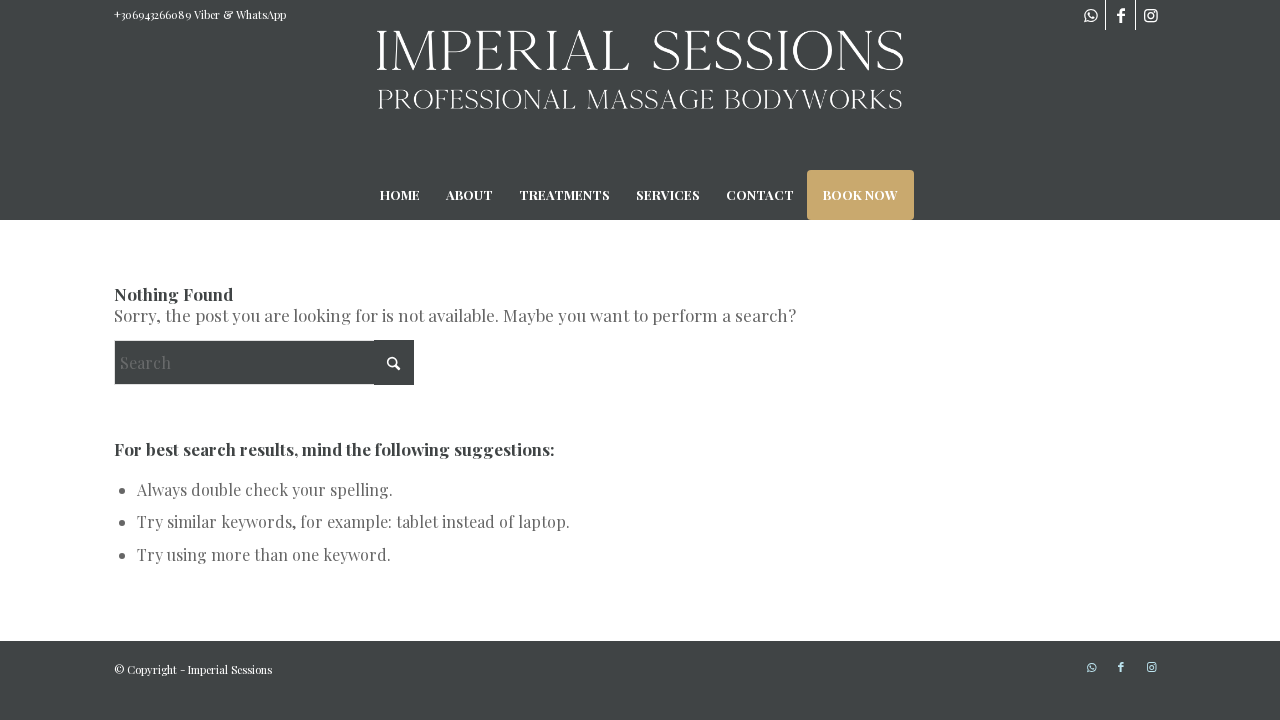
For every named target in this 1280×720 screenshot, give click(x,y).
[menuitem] (400, 195)
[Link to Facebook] (1120, 15)
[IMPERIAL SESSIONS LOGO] (640, 100)
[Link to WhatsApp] (1090, 15)
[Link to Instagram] (1151, 15)
